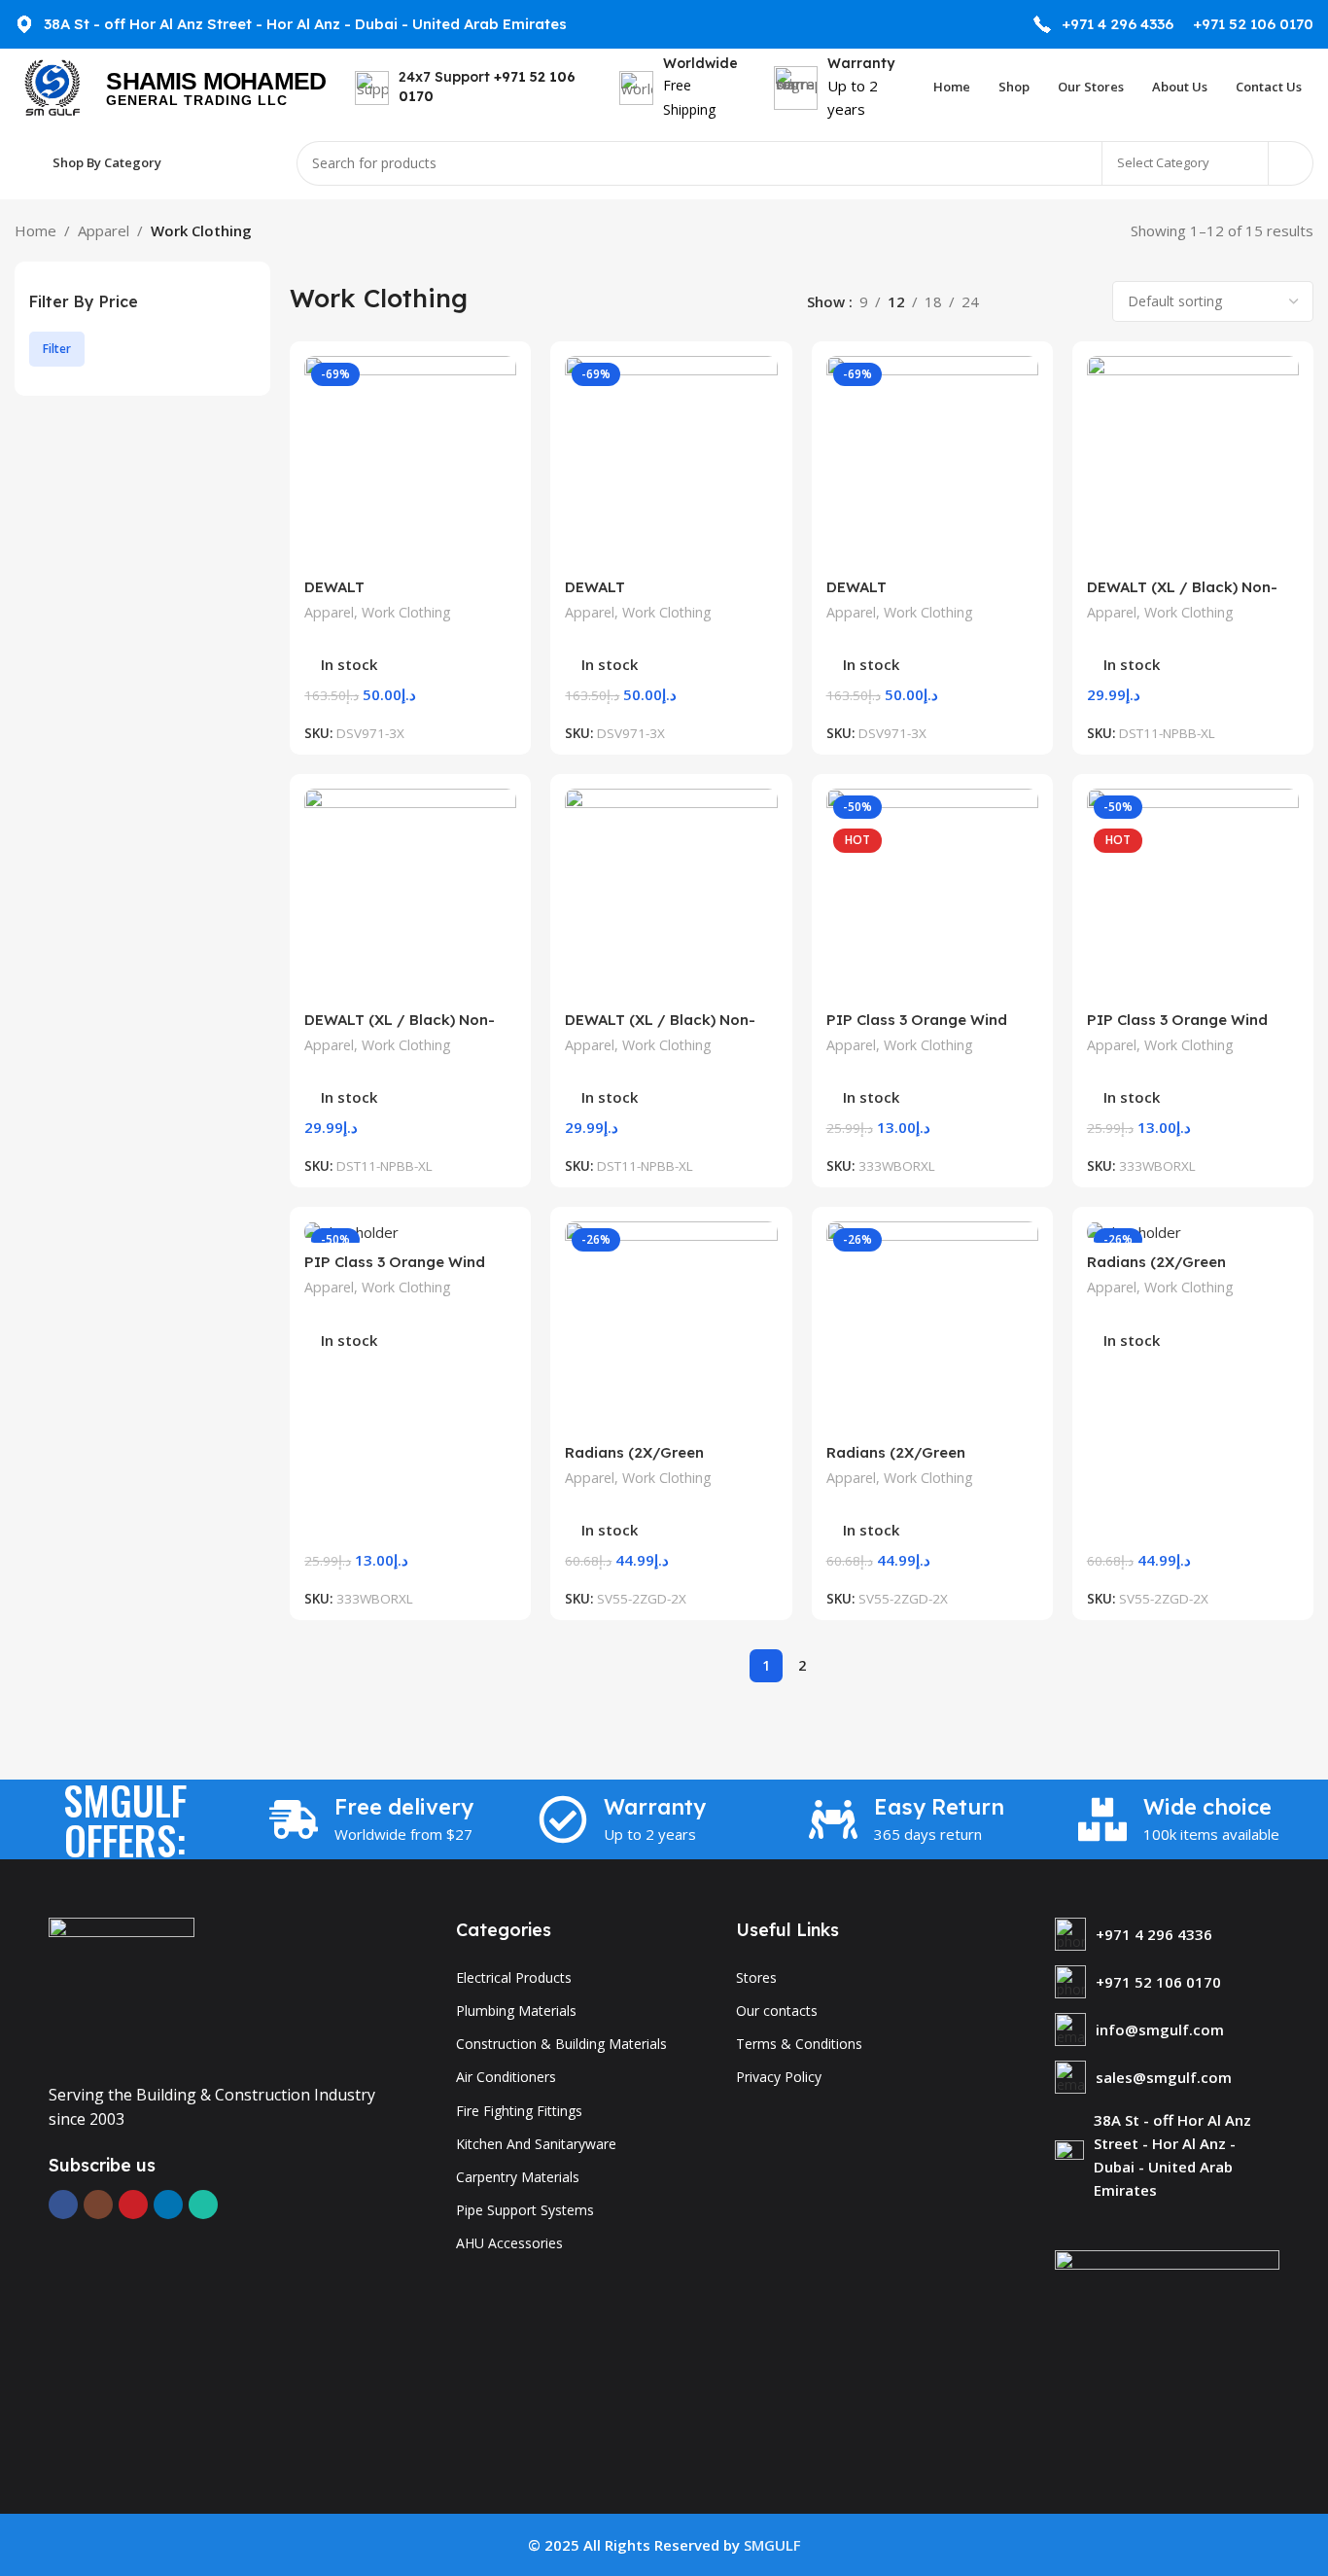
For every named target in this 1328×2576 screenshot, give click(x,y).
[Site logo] (51, 86)
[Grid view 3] (1049, 302)
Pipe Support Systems (525, 2210)
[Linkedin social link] (168, 2205)
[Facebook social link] (63, 2205)
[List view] (1015, 302)
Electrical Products (514, 1977)
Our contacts (777, 2011)
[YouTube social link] (133, 2205)
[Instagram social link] (98, 2205)
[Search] (1291, 163)
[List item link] (1167, 1934)
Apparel (104, 230)
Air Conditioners (506, 2077)
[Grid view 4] (1083, 302)
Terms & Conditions (799, 2044)
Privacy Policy (779, 2077)
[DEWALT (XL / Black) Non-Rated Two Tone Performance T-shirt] (1193, 462)
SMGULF (772, 2545)
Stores (756, 1977)
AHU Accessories (509, 2243)
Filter (57, 349)
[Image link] (122, 1989)
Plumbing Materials (516, 2011)
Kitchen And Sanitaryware (536, 2144)
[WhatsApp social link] (203, 2205)
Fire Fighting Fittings (519, 2111)
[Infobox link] (1103, 24)
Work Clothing (406, 612)
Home (35, 230)
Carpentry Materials (518, 2177)
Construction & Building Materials (561, 2044)
